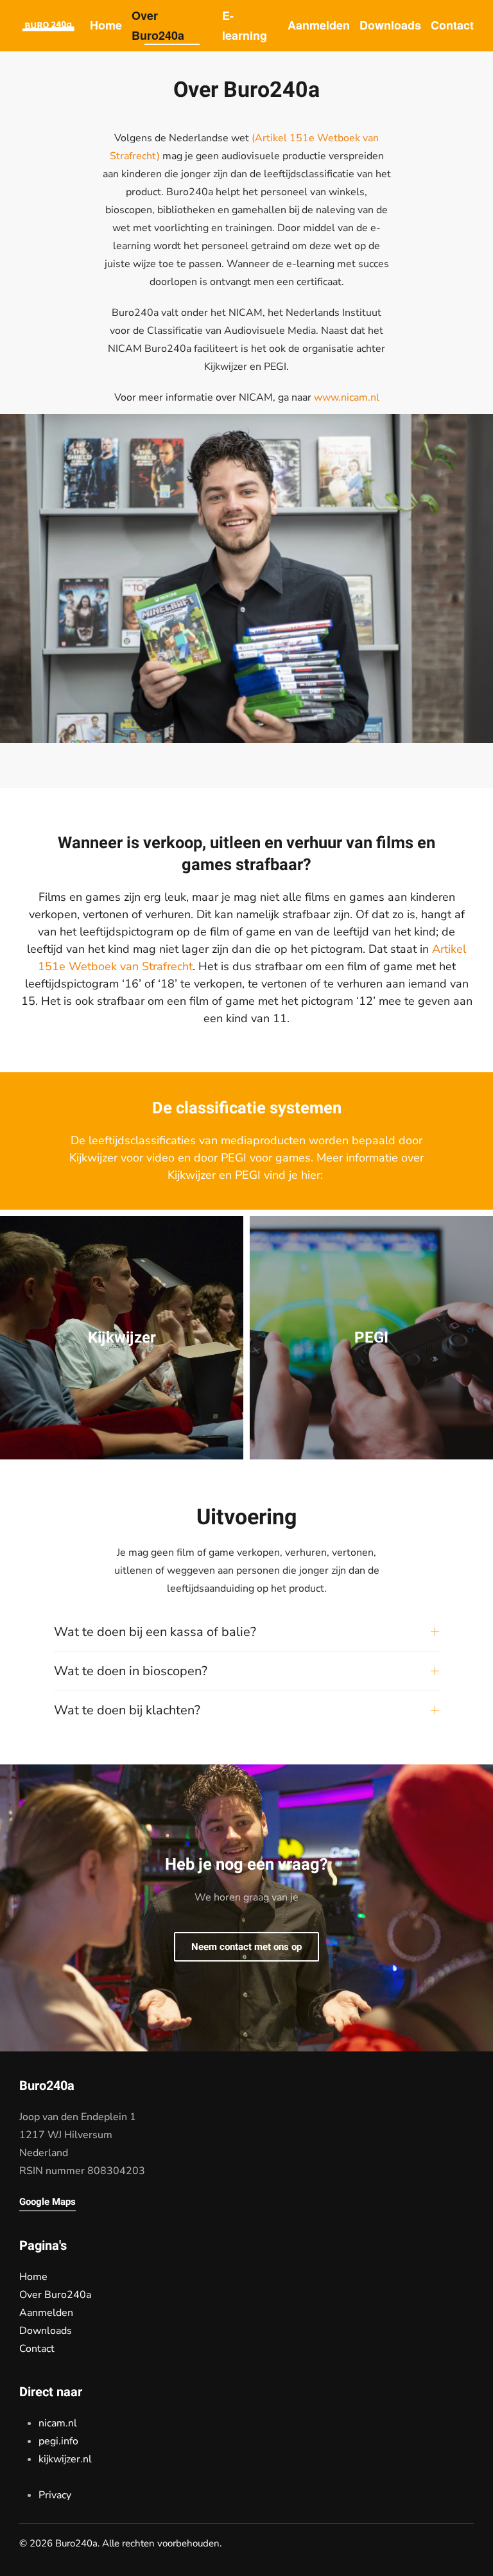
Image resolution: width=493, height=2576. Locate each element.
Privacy (55, 2495)
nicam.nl (58, 2423)
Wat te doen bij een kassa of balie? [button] (155, 1632)
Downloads (390, 25)
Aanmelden (319, 25)
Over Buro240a (55, 2295)
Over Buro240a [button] (158, 26)
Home (106, 25)
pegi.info (58, 2441)
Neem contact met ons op (246, 1947)
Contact (452, 25)
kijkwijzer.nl (65, 2459)
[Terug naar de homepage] (48, 26)
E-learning (245, 26)
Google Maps (48, 2202)
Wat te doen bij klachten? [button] (127, 1710)
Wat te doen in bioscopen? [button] (131, 1671)
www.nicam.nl (347, 397)
